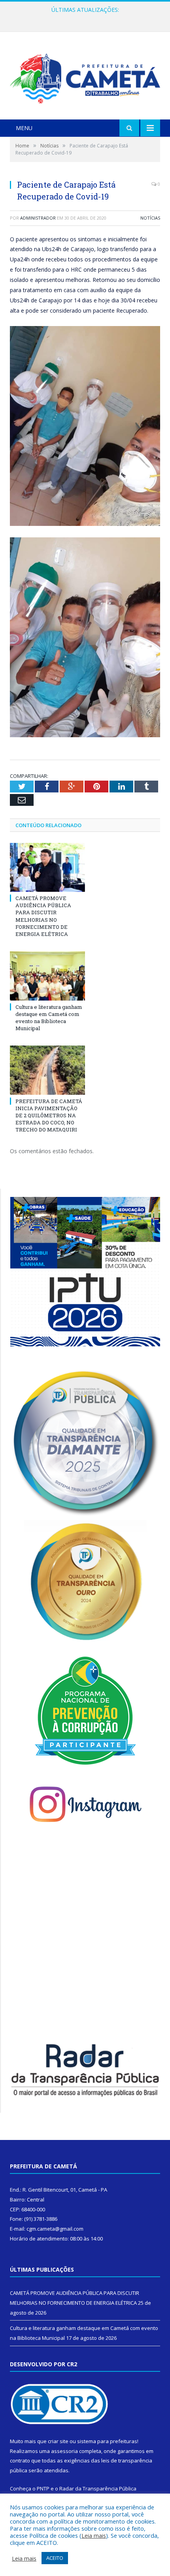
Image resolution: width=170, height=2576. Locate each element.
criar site (58, 2441)
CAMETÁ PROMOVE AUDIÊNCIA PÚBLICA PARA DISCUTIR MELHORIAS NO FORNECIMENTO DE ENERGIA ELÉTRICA (43, 916)
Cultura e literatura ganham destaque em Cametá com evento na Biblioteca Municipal (87, 18)
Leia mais (94, 2535)
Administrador (38, 218)
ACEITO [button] (55, 2558)
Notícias (150, 218)
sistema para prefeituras (107, 2441)
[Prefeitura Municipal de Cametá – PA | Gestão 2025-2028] (85, 77)
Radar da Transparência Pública (98, 2488)
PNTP (43, 2488)
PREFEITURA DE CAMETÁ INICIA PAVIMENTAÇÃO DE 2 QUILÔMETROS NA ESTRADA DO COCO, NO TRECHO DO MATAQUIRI (49, 1116)
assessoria (64, 2451)
